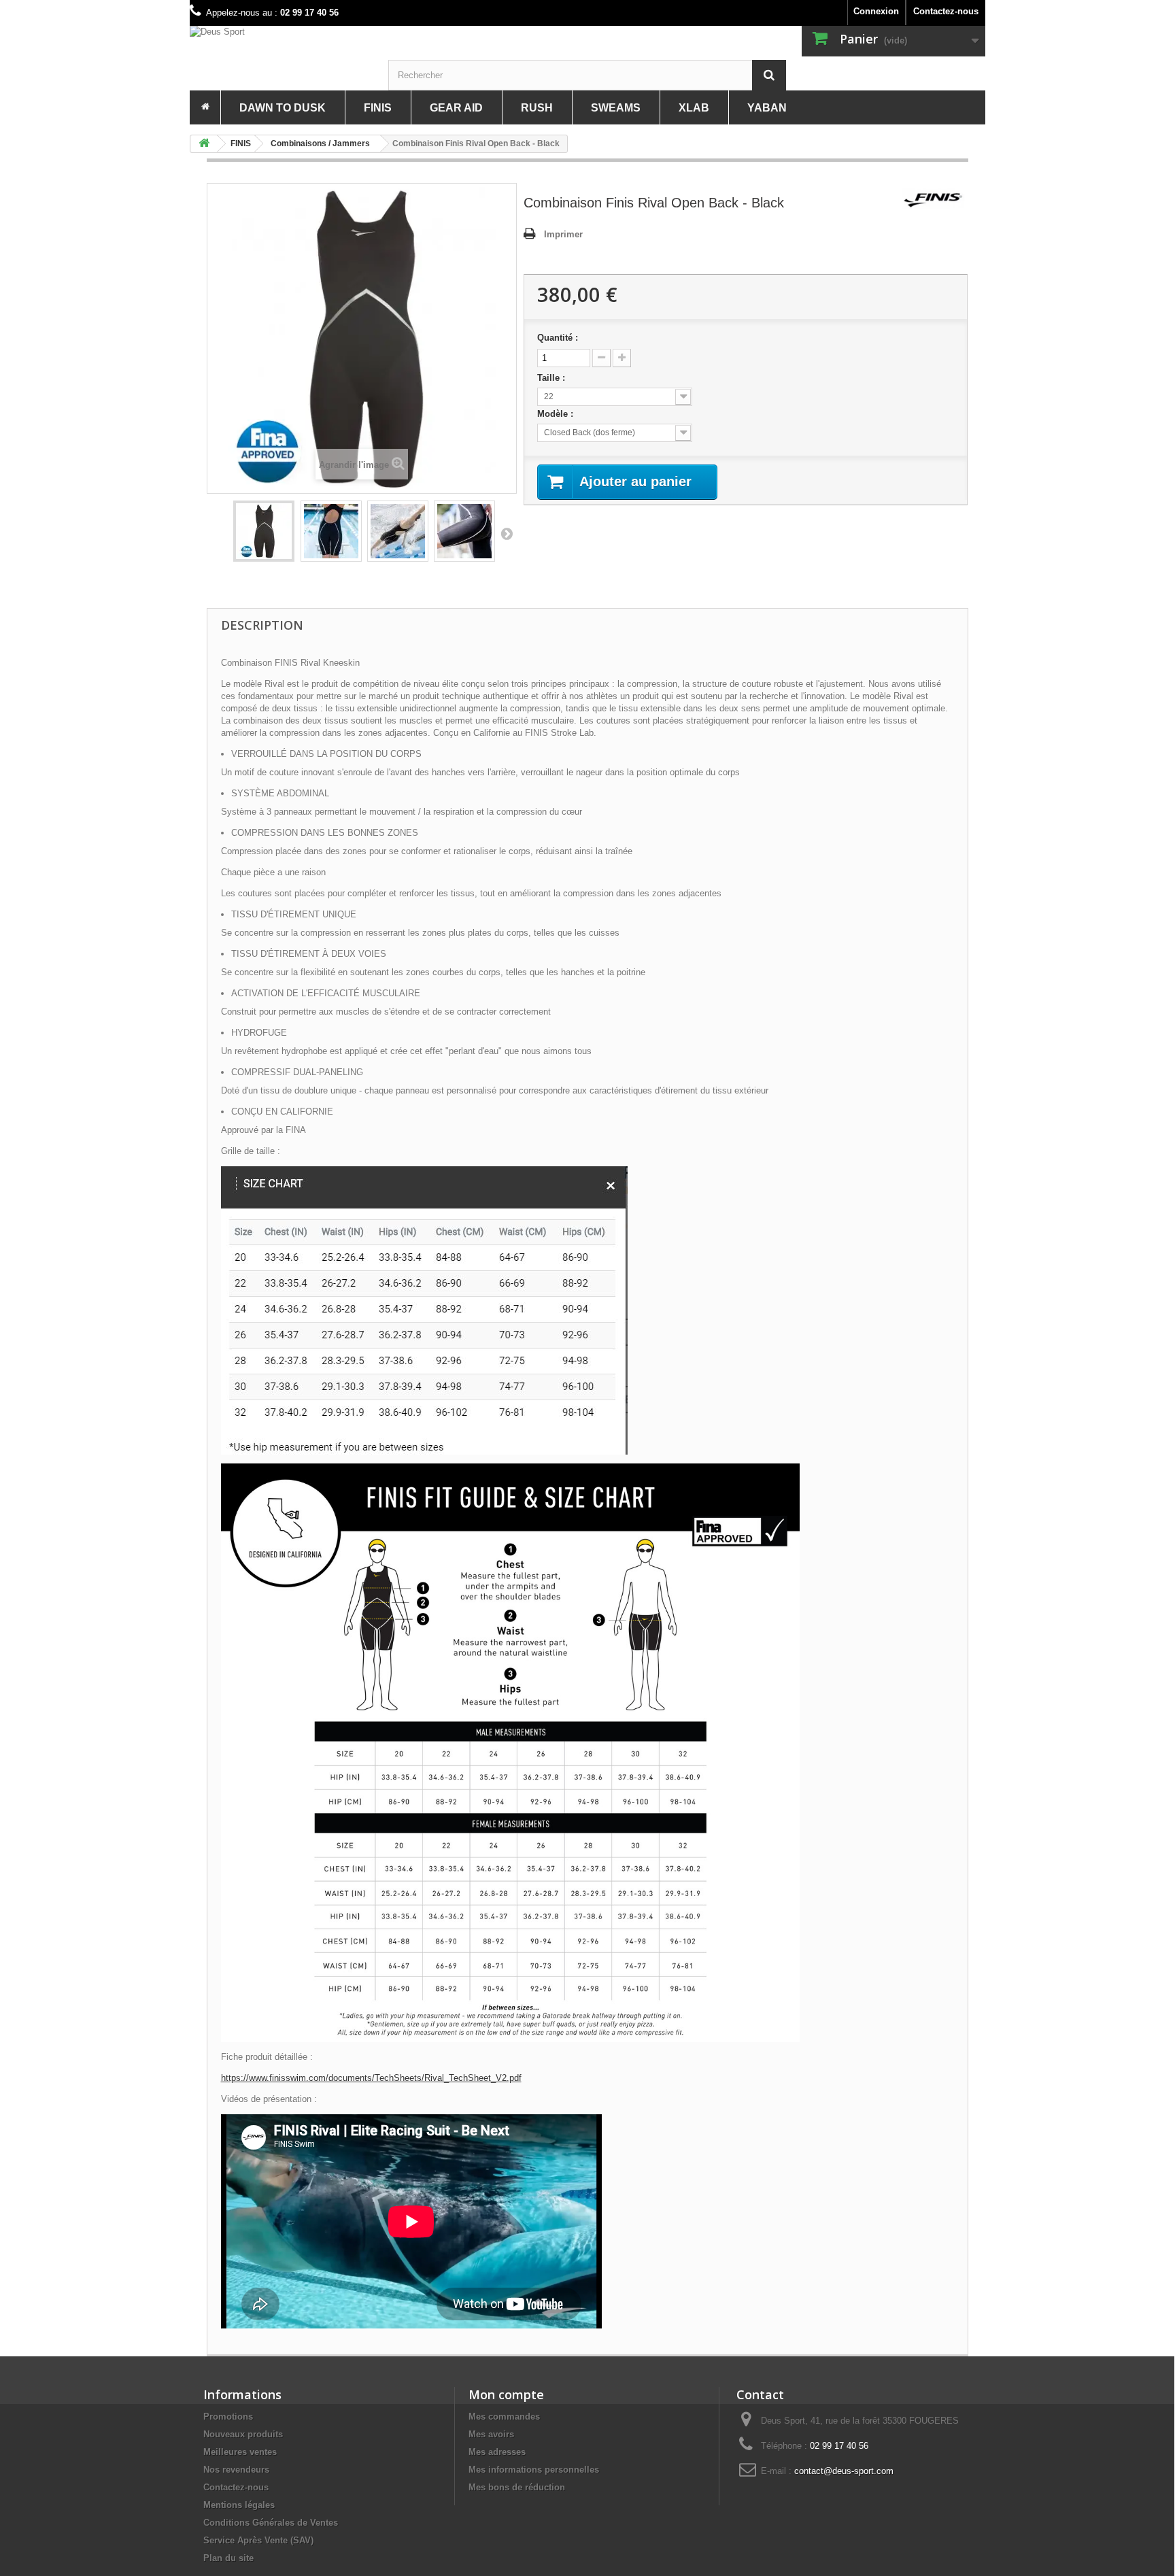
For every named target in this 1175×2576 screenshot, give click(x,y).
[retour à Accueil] (204, 144)
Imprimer (563, 234)
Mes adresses (497, 2452)
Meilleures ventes (240, 2452)
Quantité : (558, 338)
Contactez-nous (946, 11)
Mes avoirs (491, 2434)
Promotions (228, 2417)
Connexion (876, 11)
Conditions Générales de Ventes (271, 2523)
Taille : (552, 378)
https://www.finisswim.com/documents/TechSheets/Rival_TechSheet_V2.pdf (371, 2078)
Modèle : (557, 414)
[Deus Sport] (289, 32)
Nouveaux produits (243, 2434)
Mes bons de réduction (517, 2487)
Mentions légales (239, 2505)
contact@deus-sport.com (844, 2471)
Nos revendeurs (236, 2470)
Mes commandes (504, 2417)
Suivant (507, 533)
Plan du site (228, 2558)
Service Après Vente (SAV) (258, 2540)
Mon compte (506, 2394)
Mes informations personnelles (534, 2470)
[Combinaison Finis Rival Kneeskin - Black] (264, 531)
